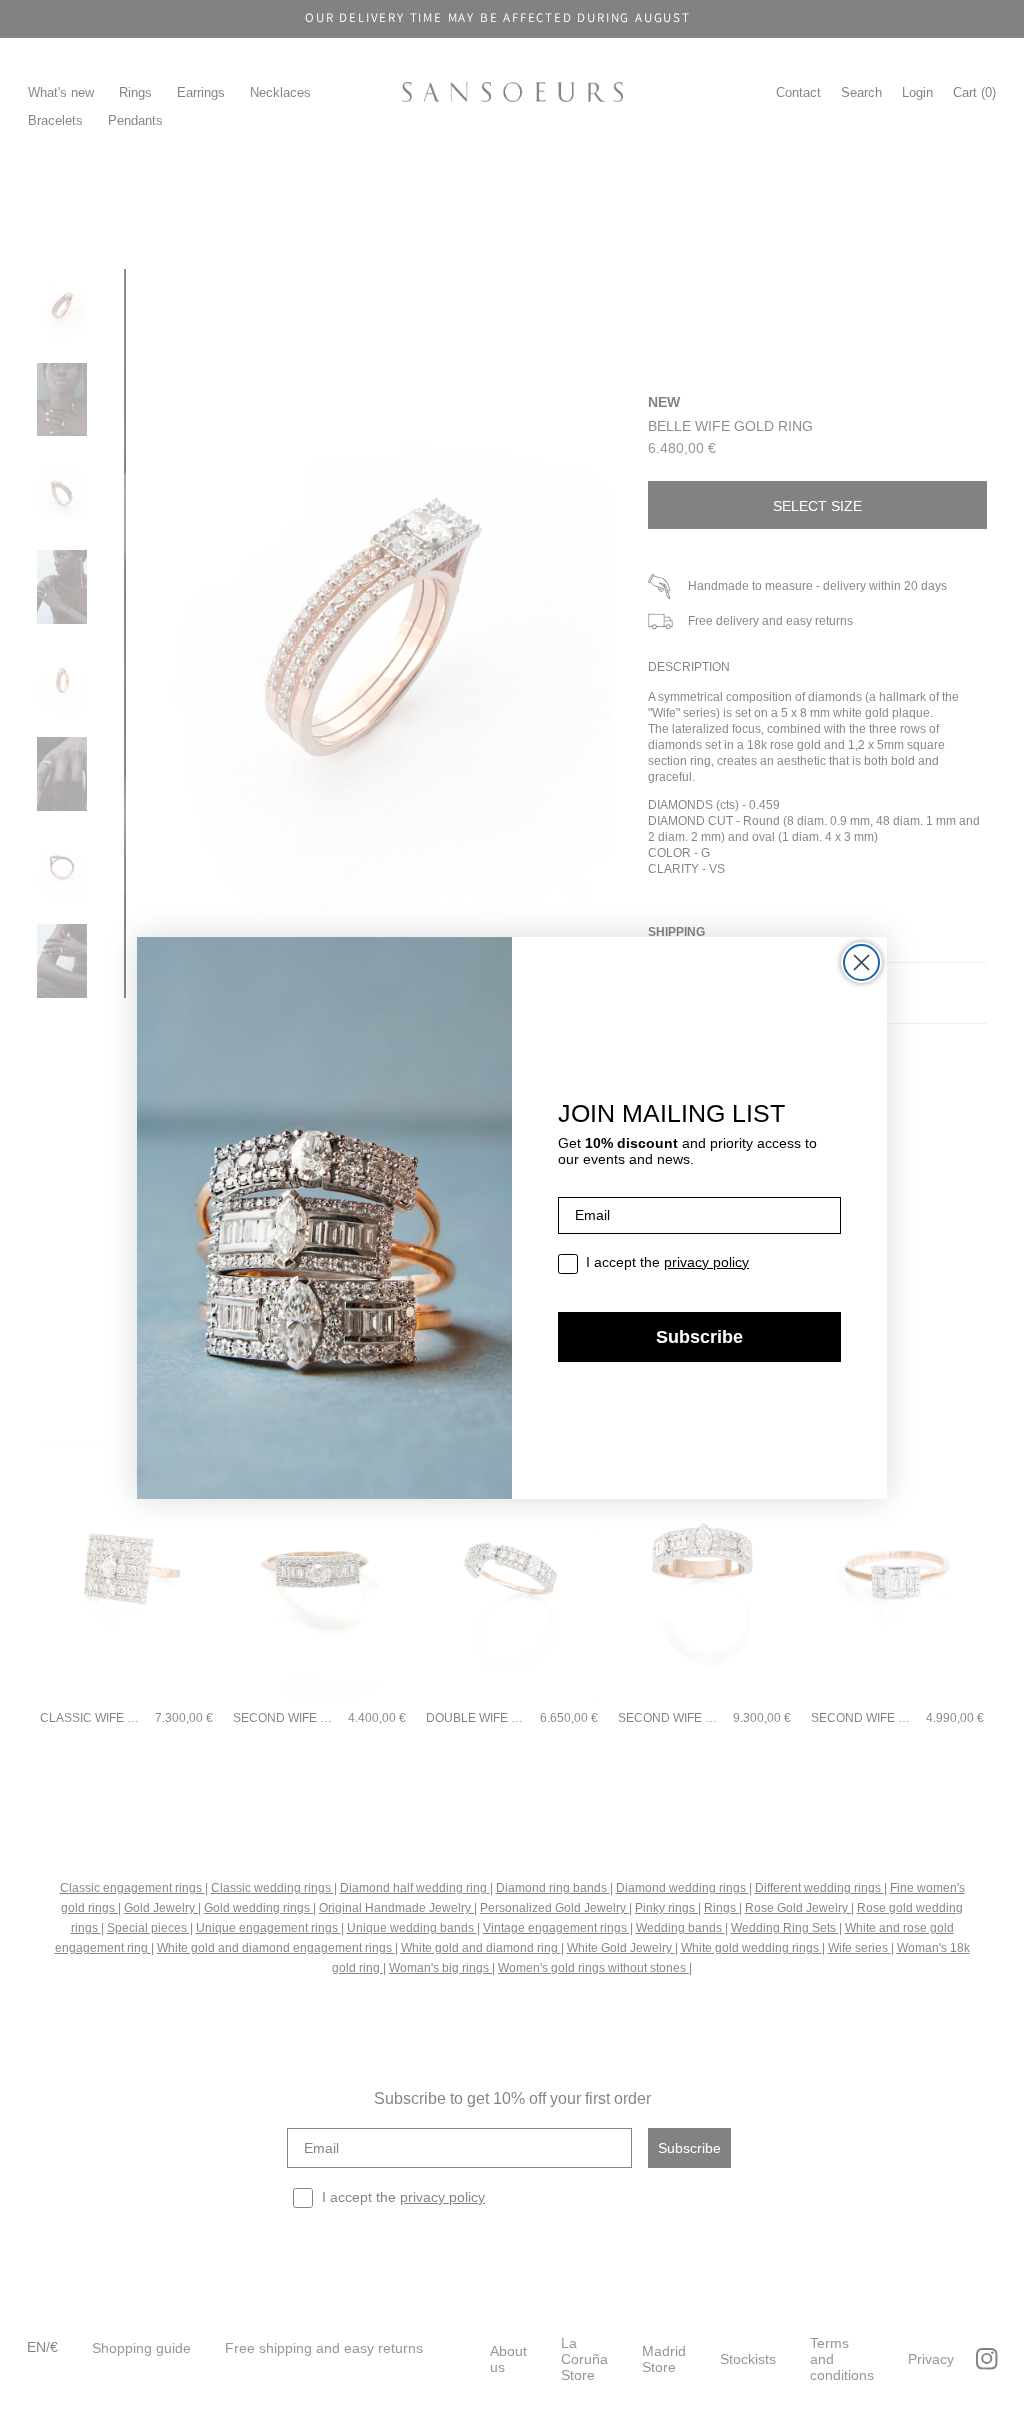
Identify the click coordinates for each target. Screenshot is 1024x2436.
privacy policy (706, 1262)
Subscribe (699, 1337)
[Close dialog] (861, 962)
